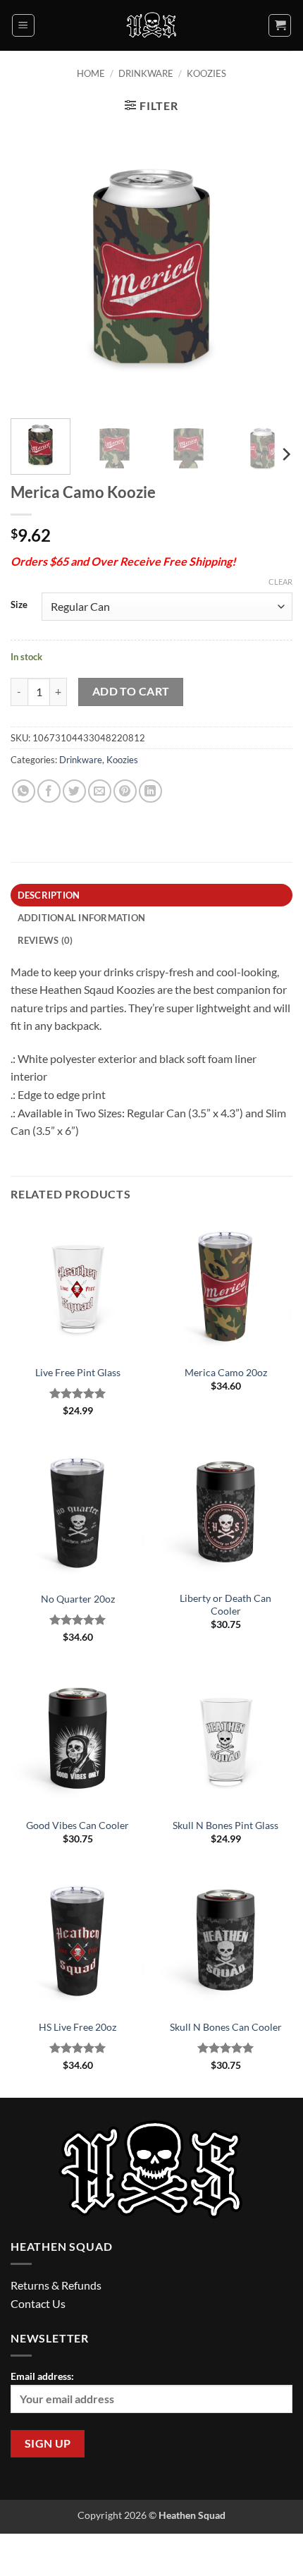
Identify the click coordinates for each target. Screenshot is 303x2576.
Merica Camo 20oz (226, 1373)
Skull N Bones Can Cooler (226, 2027)
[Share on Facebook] (49, 791)
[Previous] (34, 267)
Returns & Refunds (56, 2285)
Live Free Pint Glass (78, 1373)
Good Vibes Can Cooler (78, 1825)
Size (19, 605)
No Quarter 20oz (78, 1599)
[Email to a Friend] (100, 791)
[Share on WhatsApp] (24, 791)
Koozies (206, 73)
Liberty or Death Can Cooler (225, 1605)
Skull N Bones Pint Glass (225, 1825)
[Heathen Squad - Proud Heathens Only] (152, 25)
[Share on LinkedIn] (150, 791)
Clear (280, 582)
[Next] (269, 267)
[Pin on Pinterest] (125, 791)
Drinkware (146, 73)
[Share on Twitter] (74, 791)
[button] (23, 25)
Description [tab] (49, 895)
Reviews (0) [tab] (45, 940)
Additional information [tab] (82, 918)
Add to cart (131, 691)
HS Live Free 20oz (78, 2027)
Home (91, 73)
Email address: (42, 2376)
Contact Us (38, 2303)
